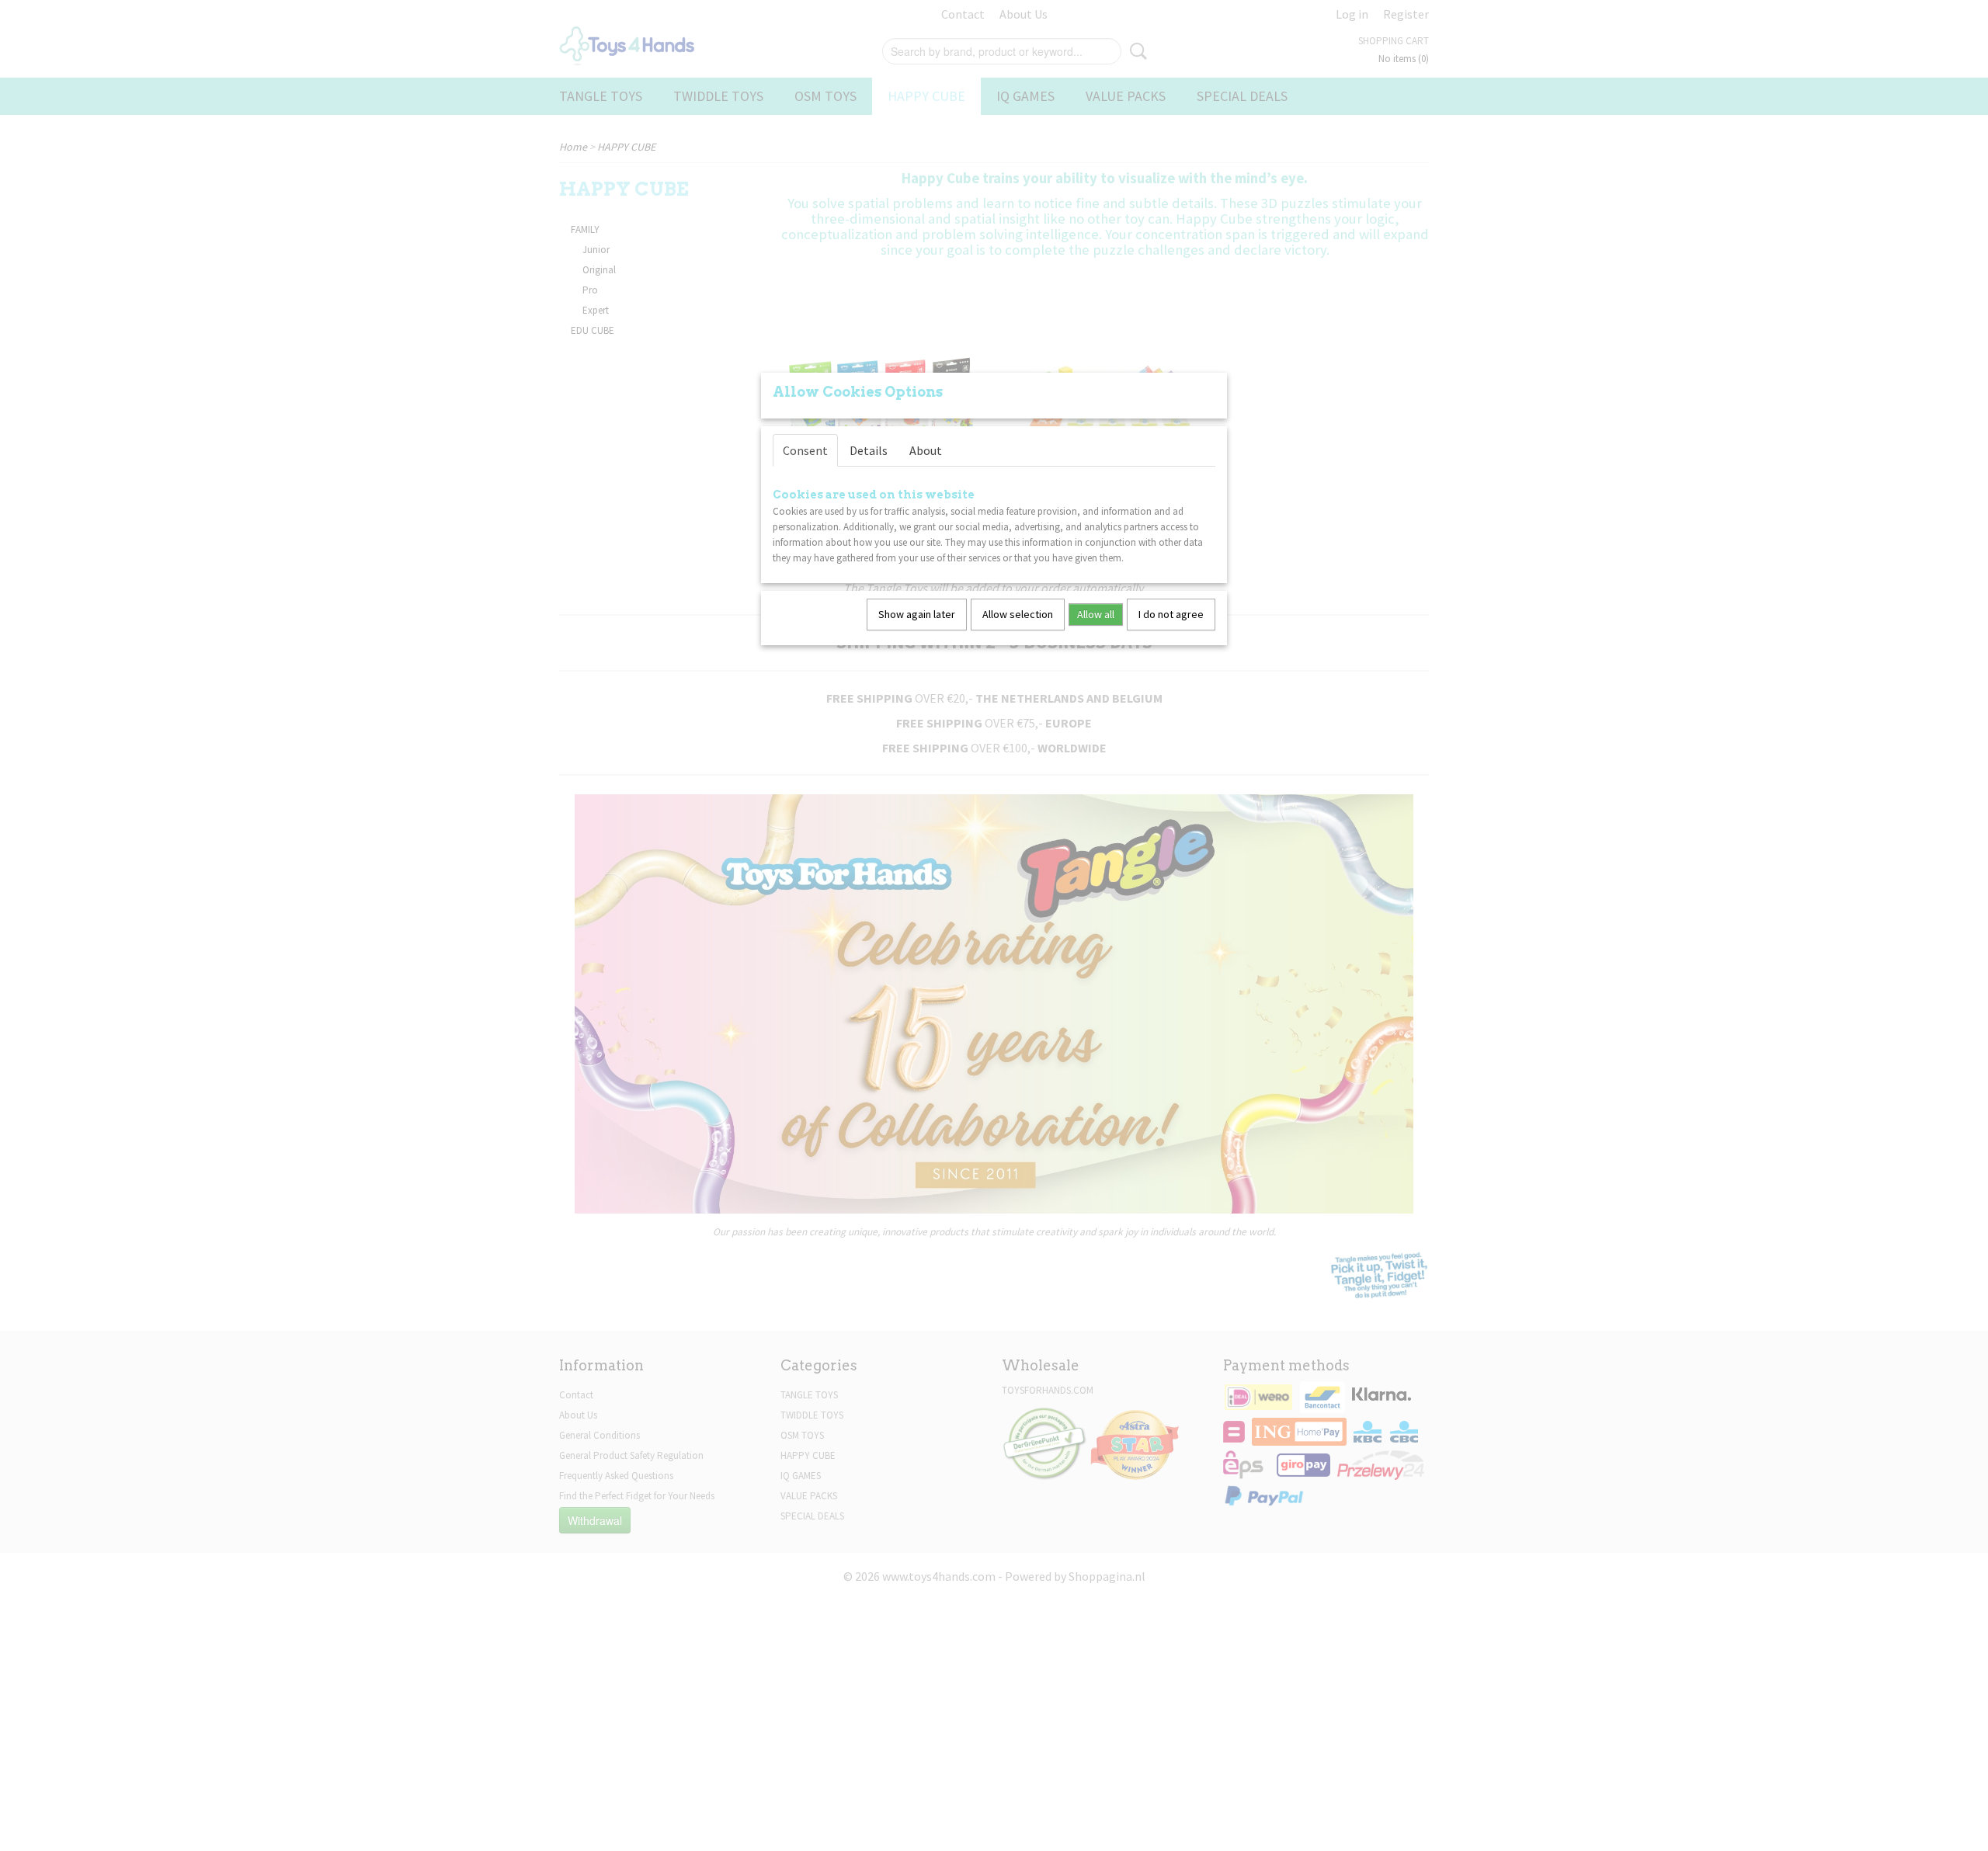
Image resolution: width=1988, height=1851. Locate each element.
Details (869, 450)
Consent (805, 450)
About (926, 450)
